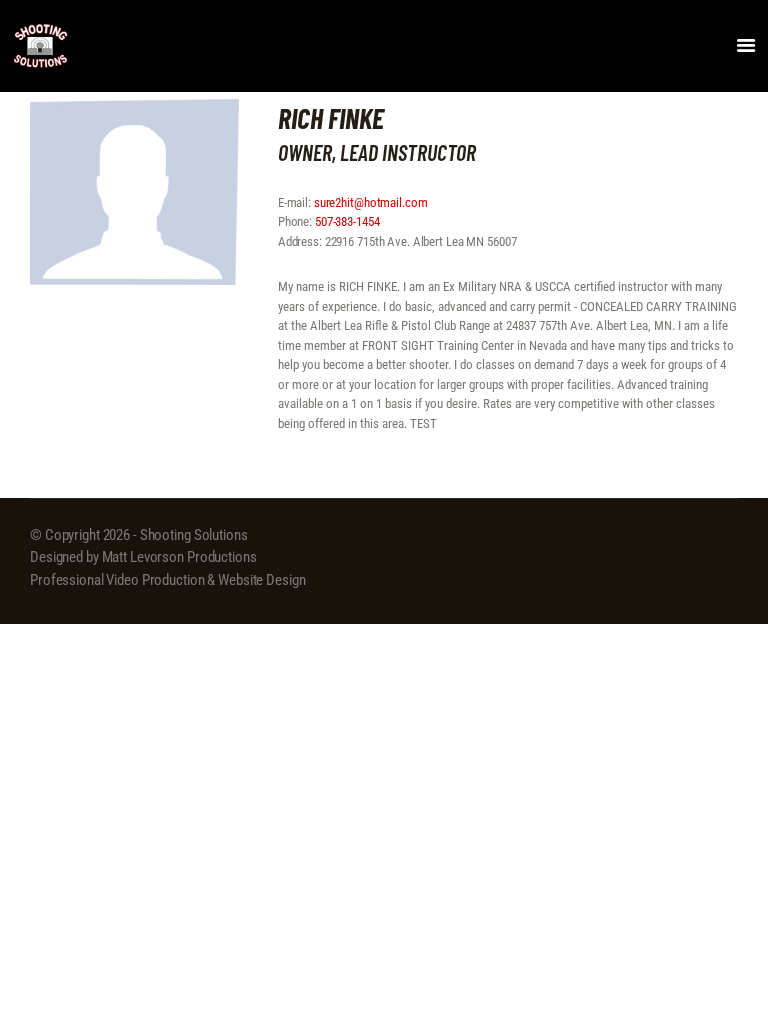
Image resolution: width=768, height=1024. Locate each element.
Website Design (261, 580)
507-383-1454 (347, 221)
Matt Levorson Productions (179, 557)
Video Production (155, 580)
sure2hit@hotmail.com (371, 202)
